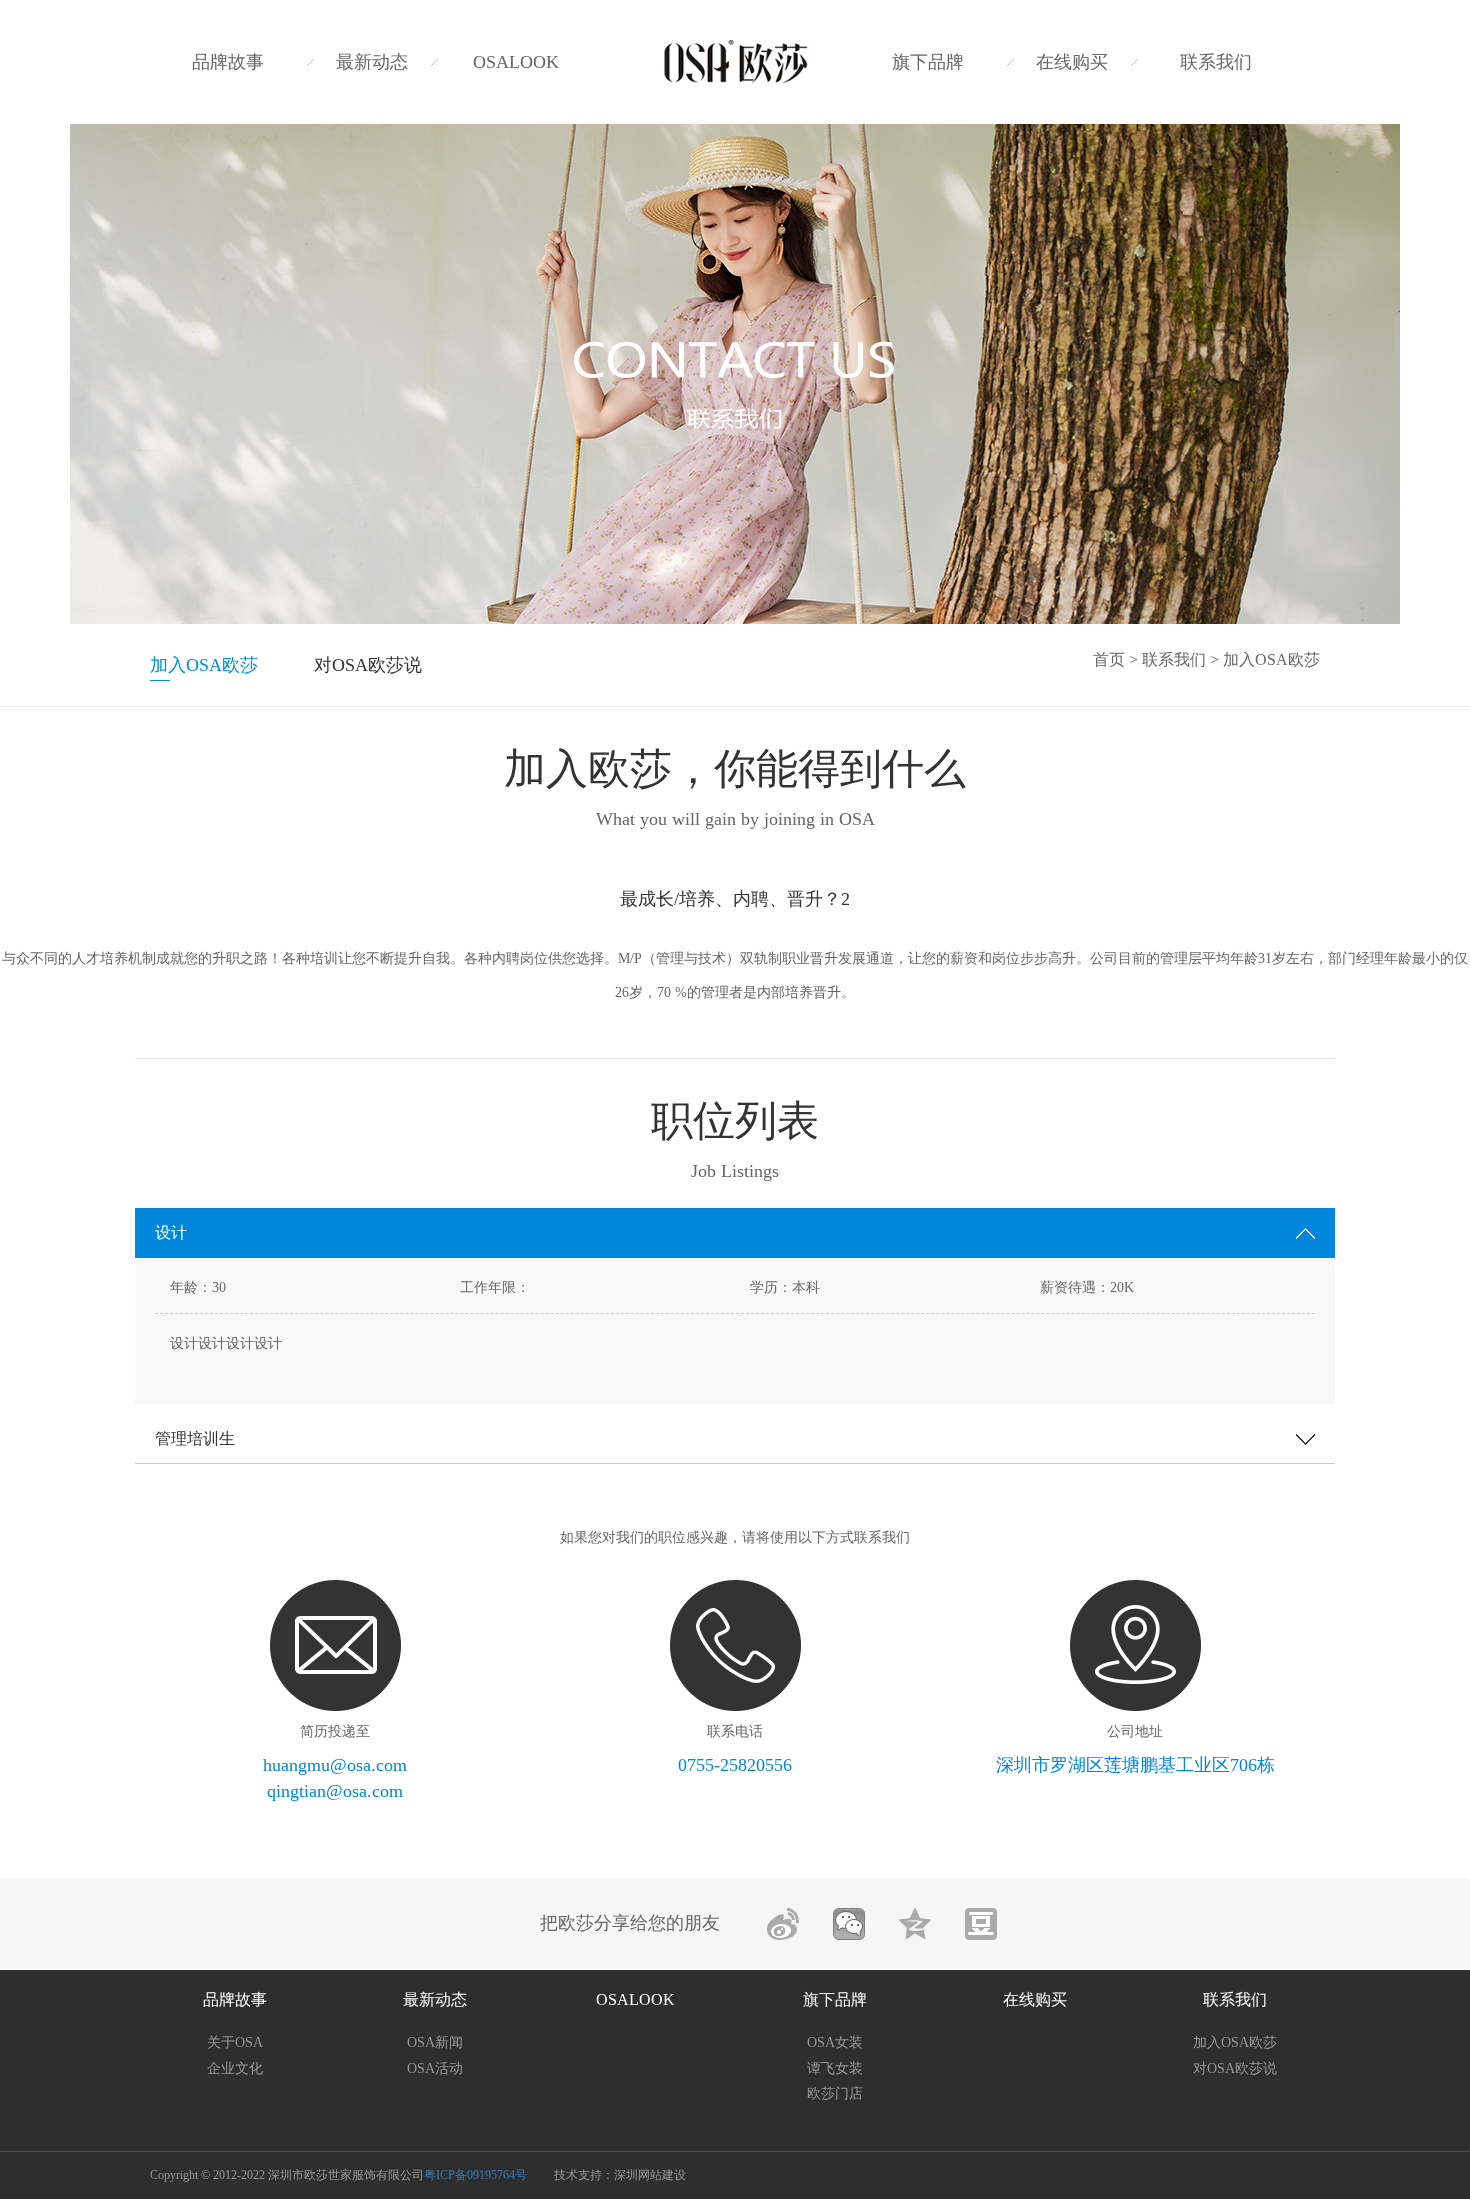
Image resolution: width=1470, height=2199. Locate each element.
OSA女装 (835, 2042)
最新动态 (372, 62)
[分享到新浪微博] (783, 1924)
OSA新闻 (435, 2042)
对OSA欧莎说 (368, 665)
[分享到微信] (849, 1924)
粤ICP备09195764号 (475, 2175)
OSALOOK (516, 62)
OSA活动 (435, 2068)
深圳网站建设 (650, 2175)
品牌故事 (228, 62)
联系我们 (1216, 62)
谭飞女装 (835, 2068)
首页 (1109, 659)
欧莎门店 (835, 2093)
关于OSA (235, 2042)
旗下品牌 (928, 62)
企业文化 (235, 2068)
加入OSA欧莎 (204, 665)
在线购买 (1072, 62)
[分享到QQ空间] (915, 1924)
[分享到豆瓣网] (981, 1924)
